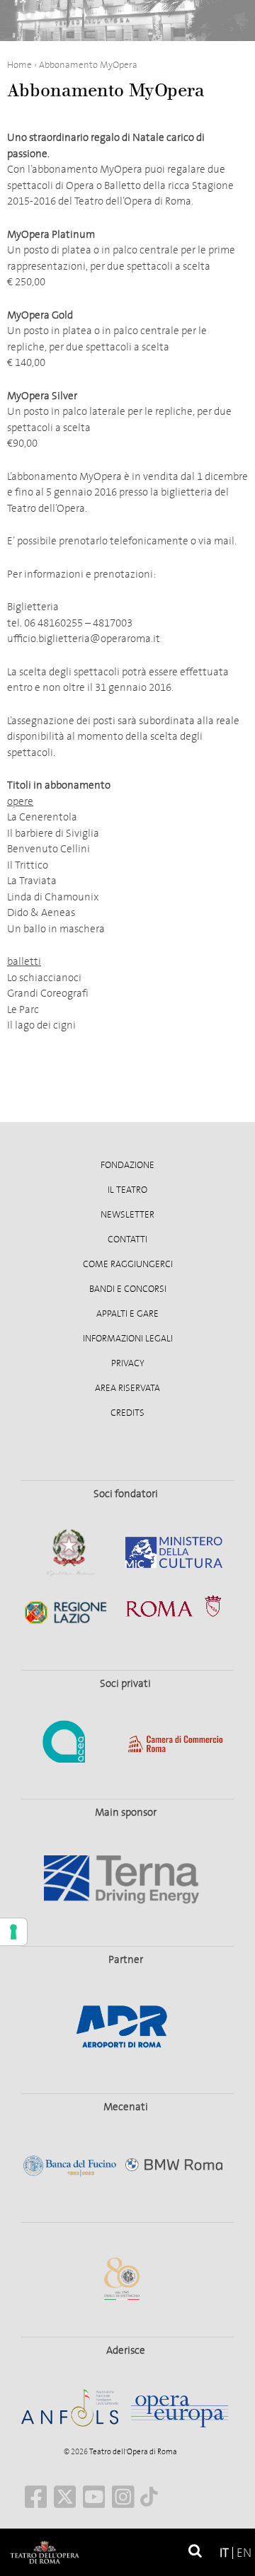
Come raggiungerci (128, 1264)
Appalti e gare (127, 1314)
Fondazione (127, 1165)
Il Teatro (127, 1190)
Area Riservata (127, 1388)
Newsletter (127, 1215)
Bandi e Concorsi (128, 1289)
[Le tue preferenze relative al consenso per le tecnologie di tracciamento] (13, 1932)
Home (19, 65)
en (244, 2553)
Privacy (128, 1363)
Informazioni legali (128, 1339)
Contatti (127, 1240)
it (224, 2553)
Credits (127, 1413)
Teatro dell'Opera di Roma (132, 2452)
